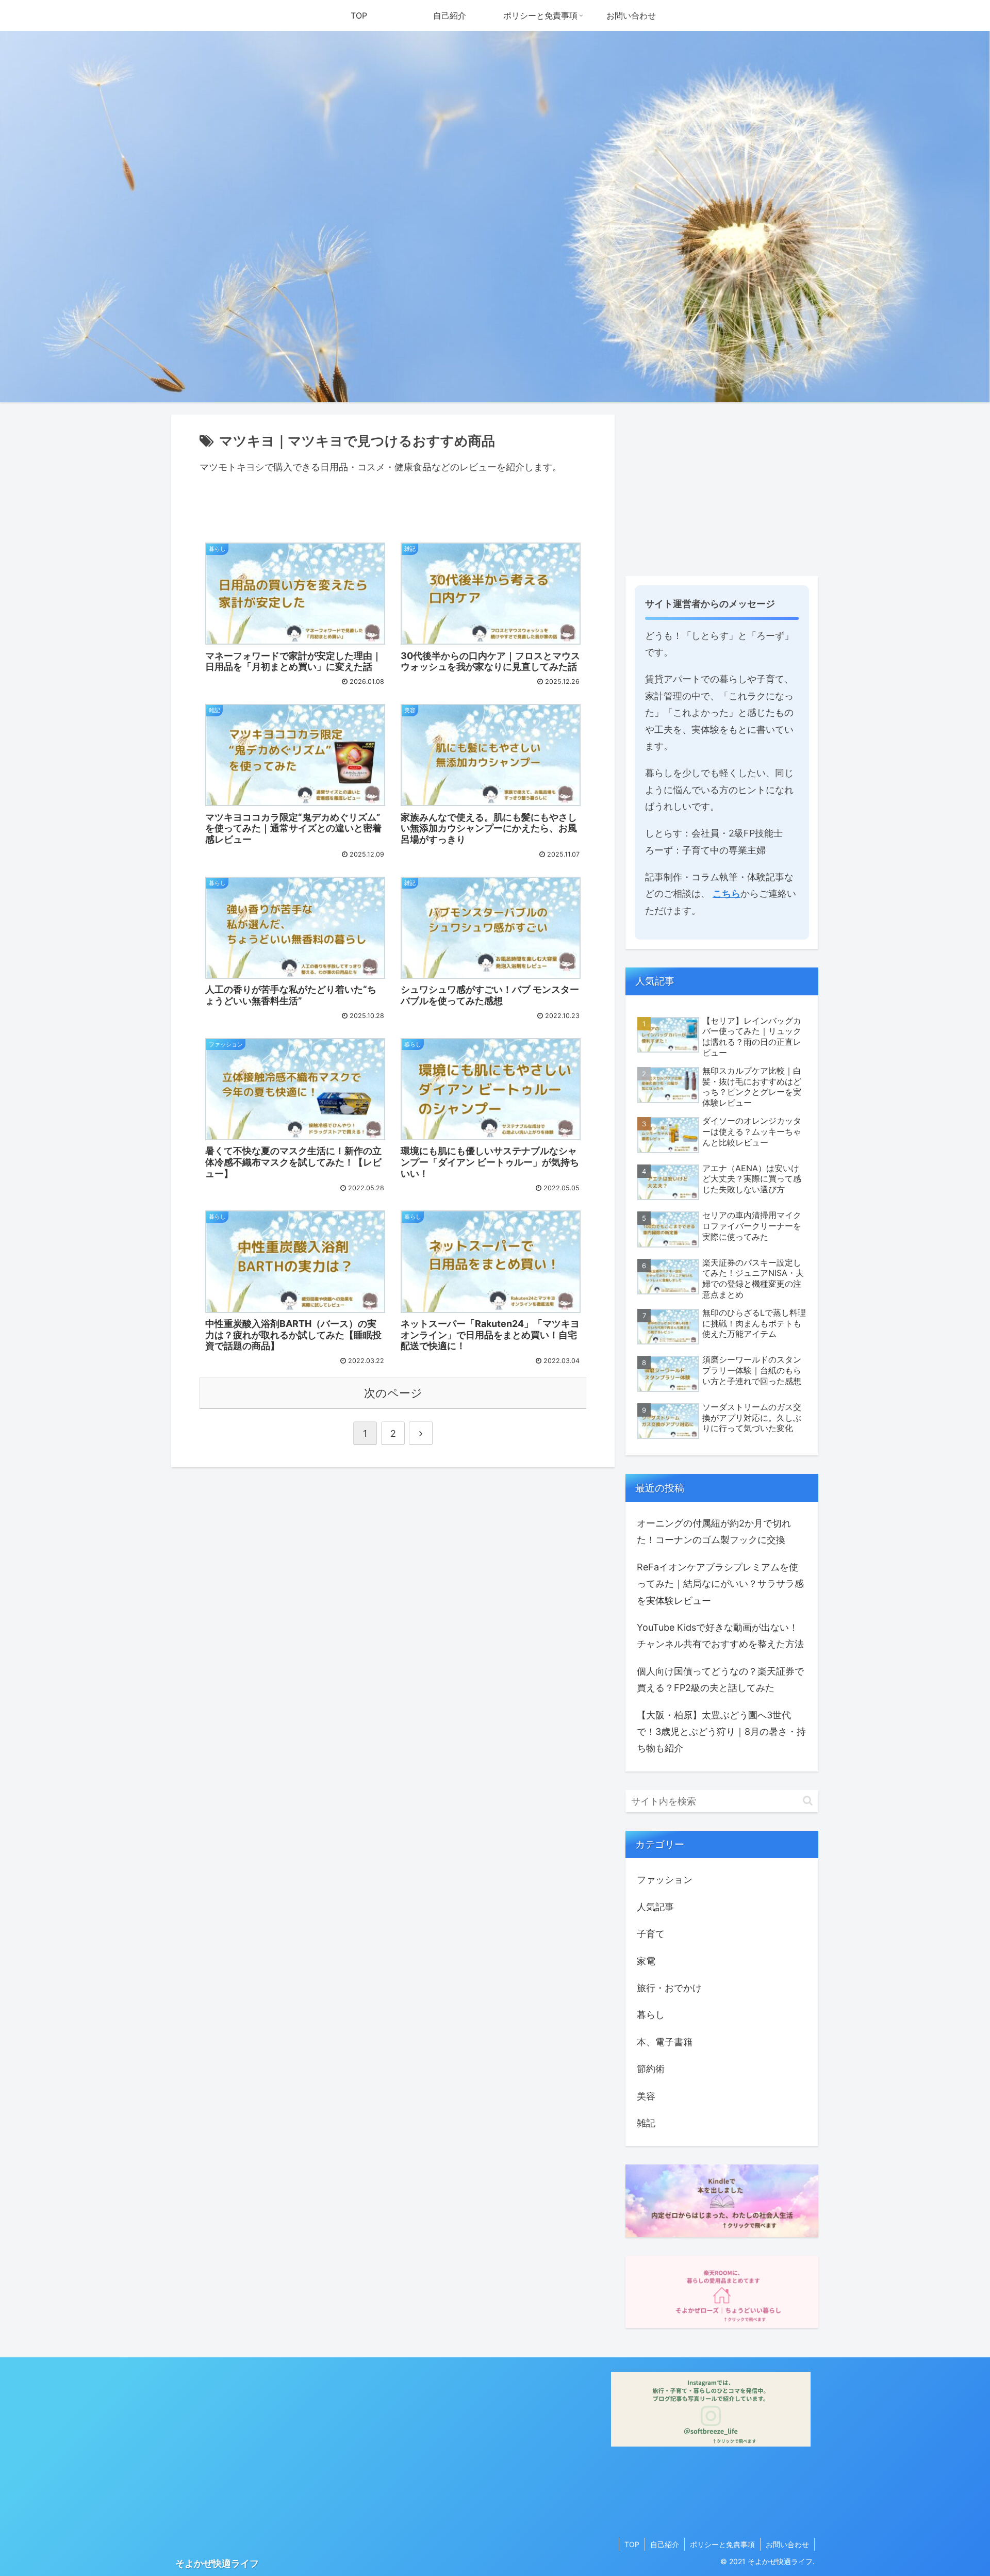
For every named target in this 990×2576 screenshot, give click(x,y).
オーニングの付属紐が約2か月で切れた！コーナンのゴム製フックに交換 (714, 1531)
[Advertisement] (722, 487)
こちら (727, 893)
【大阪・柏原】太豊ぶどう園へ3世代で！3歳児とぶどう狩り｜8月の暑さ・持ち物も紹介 (721, 1732)
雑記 (646, 2123)
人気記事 (655, 1907)
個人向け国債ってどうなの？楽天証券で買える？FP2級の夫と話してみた (720, 1679)
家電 (646, 1961)
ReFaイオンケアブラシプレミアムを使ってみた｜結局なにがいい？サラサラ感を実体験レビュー (720, 1584)
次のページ (393, 1393)
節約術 (651, 2069)
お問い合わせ (787, 2544)
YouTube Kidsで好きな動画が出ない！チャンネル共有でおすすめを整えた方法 (720, 1636)
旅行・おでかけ (669, 1988)
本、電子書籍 (665, 2042)
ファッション (665, 1880)
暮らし (651, 2015)
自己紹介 (665, 2544)
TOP (632, 2544)
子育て (651, 1934)
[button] (808, 1801)
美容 (646, 2096)
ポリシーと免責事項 (722, 2544)
